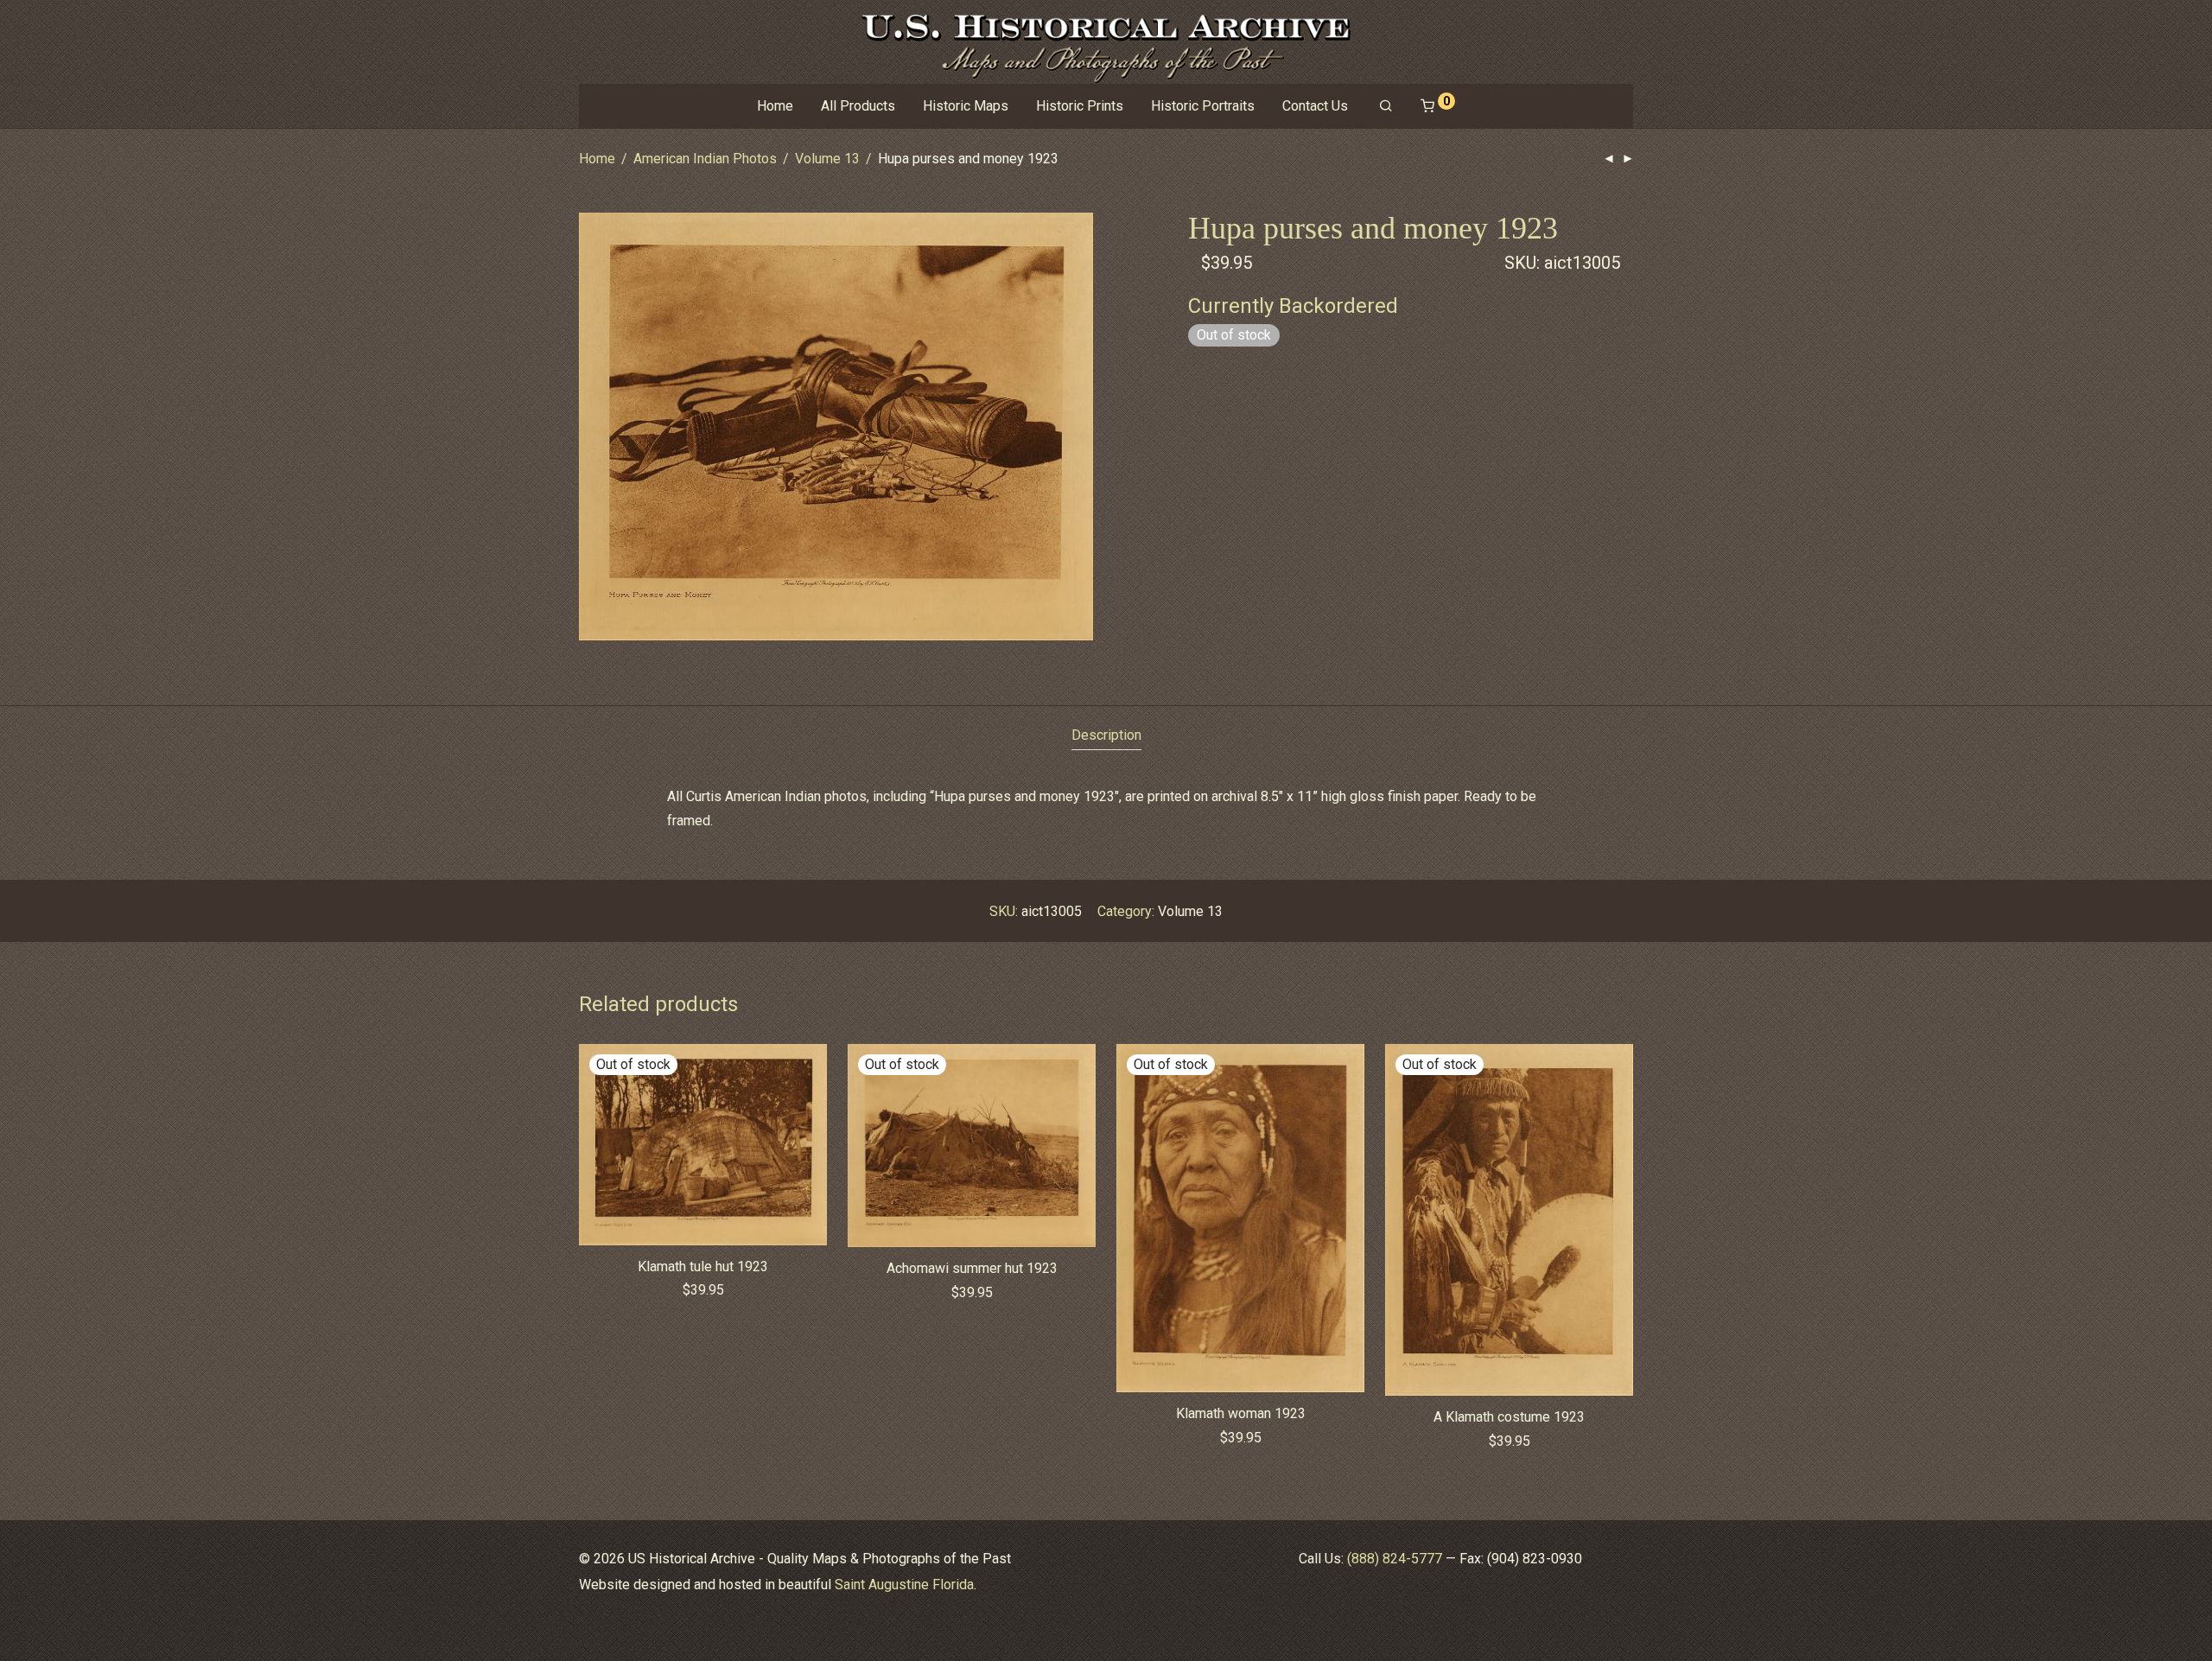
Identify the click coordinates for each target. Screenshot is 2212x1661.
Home (775, 106)
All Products (858, 106)
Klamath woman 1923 (1241, 1413)
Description (1106, 735)
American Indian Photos (705, 159)
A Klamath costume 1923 (1509, 1417)
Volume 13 (827, 159)
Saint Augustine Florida (904, 1585)
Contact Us (1315, 106)
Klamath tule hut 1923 (703, 1266)
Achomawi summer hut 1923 (972, 1268)
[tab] (1106, 736)
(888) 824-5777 (1395, 1559)
